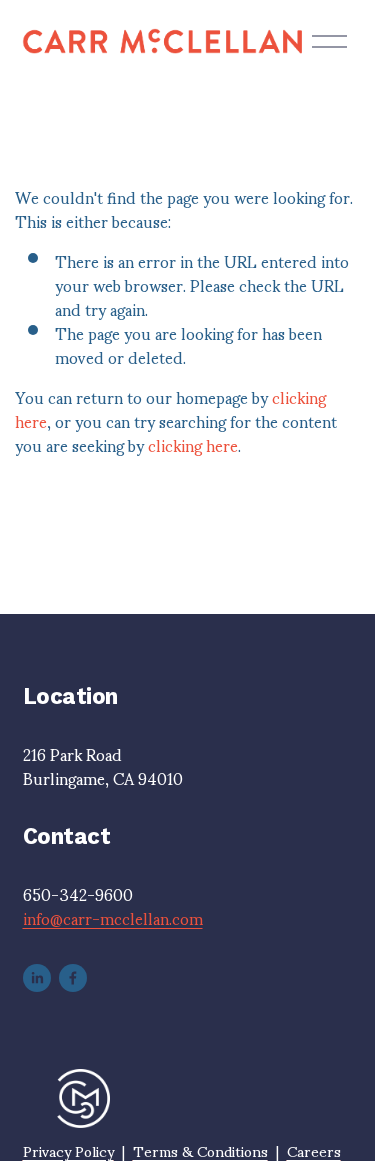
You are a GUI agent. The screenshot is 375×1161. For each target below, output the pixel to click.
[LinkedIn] (37, 978)
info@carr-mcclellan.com (113, 918)
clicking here (193, 444)
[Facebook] (73, 978)
